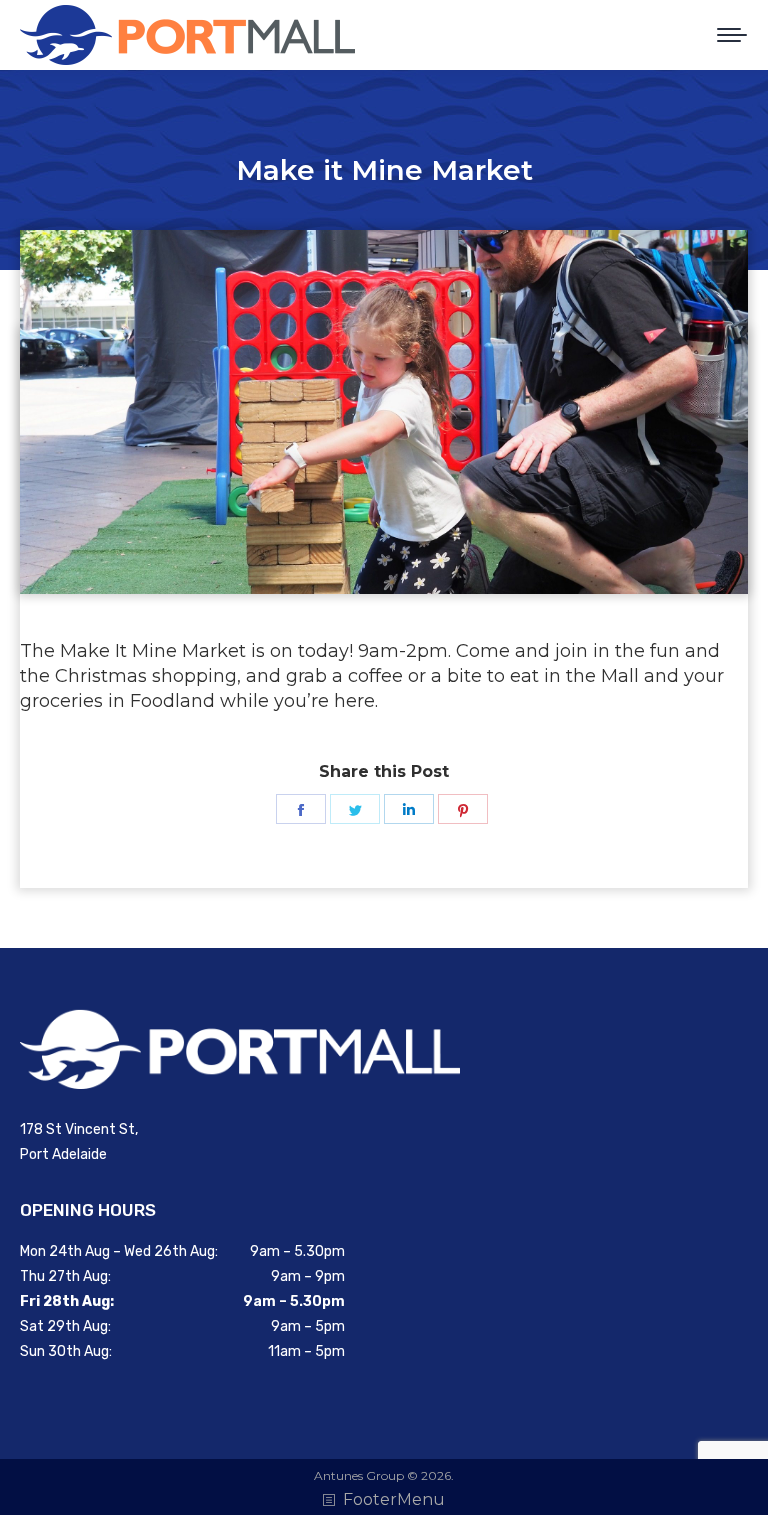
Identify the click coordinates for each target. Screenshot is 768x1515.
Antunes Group (359, 1475)
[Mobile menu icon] (732, 35)
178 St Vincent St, (79, 1129)
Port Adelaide (63, 1154)
